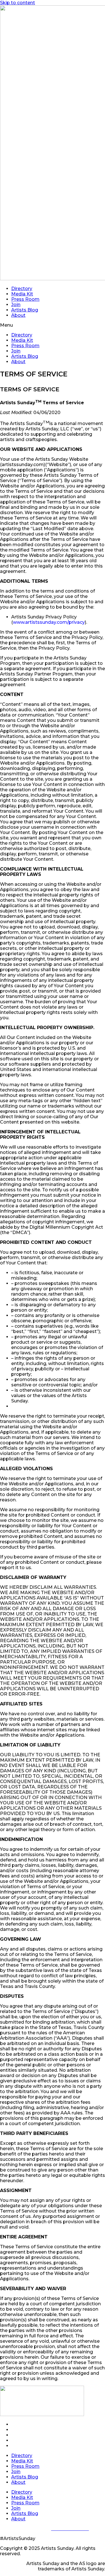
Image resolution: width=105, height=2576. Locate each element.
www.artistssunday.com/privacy (49, 622)
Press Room (25, 299)
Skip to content (17, 3)
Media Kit (22, 294)
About (18, 315)
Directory (22, 289)
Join (16, 305)
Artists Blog (25, 310)
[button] (53, 325)
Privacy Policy (32, 2529)
